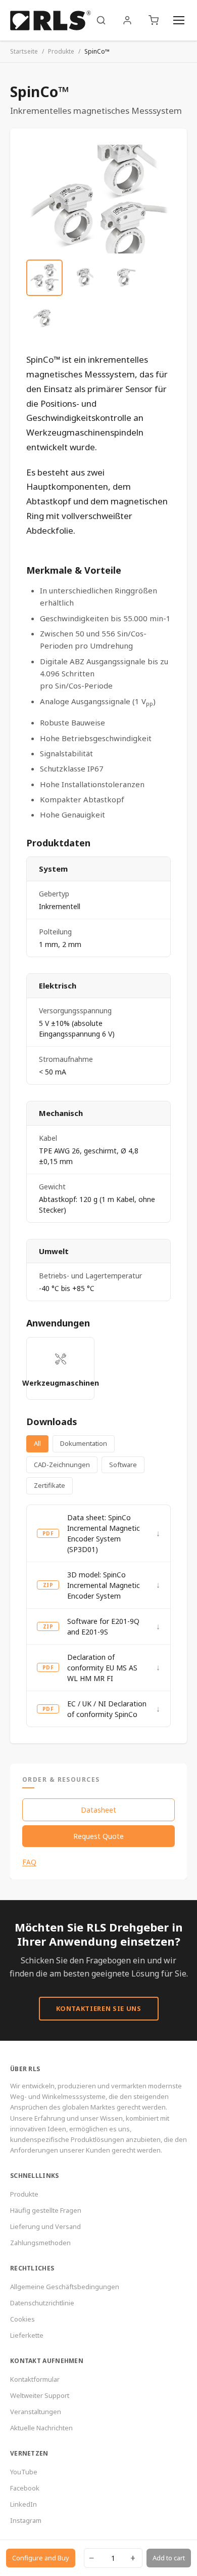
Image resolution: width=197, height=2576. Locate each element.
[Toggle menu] (179, 20)
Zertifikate (50, 1485)
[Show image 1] (44, 278)
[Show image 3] (125, 278)
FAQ (29, 1862)
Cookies (22, 2319)
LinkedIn (23, 2504)
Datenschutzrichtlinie (42, 2303)
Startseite (24, 51)
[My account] (127, 20)
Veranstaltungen (36, 2412)
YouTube (24, 2472)
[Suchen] (101, 20)
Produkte (61, 51)
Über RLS (25, 2069)
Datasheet (98, 1810)
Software (123, 1465)
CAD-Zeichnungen (62, 1465)
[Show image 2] (85, 278)
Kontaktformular (35, 2379)
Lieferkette (27, 2335)
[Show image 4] (44, 318)
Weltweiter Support (40, 2395)
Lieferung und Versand (45, 2226)
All (37, 1443)
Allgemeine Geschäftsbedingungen (65, 2287)
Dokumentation (84, 1443)
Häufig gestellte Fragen (46, 2210)
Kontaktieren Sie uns (99, 2008)
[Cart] (154, 20)
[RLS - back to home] (51, 20)
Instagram (26, 2520)
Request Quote (98, 1836)
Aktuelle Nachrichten (41, 2428)
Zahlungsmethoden (40, 2243)
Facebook (25, 2488)
